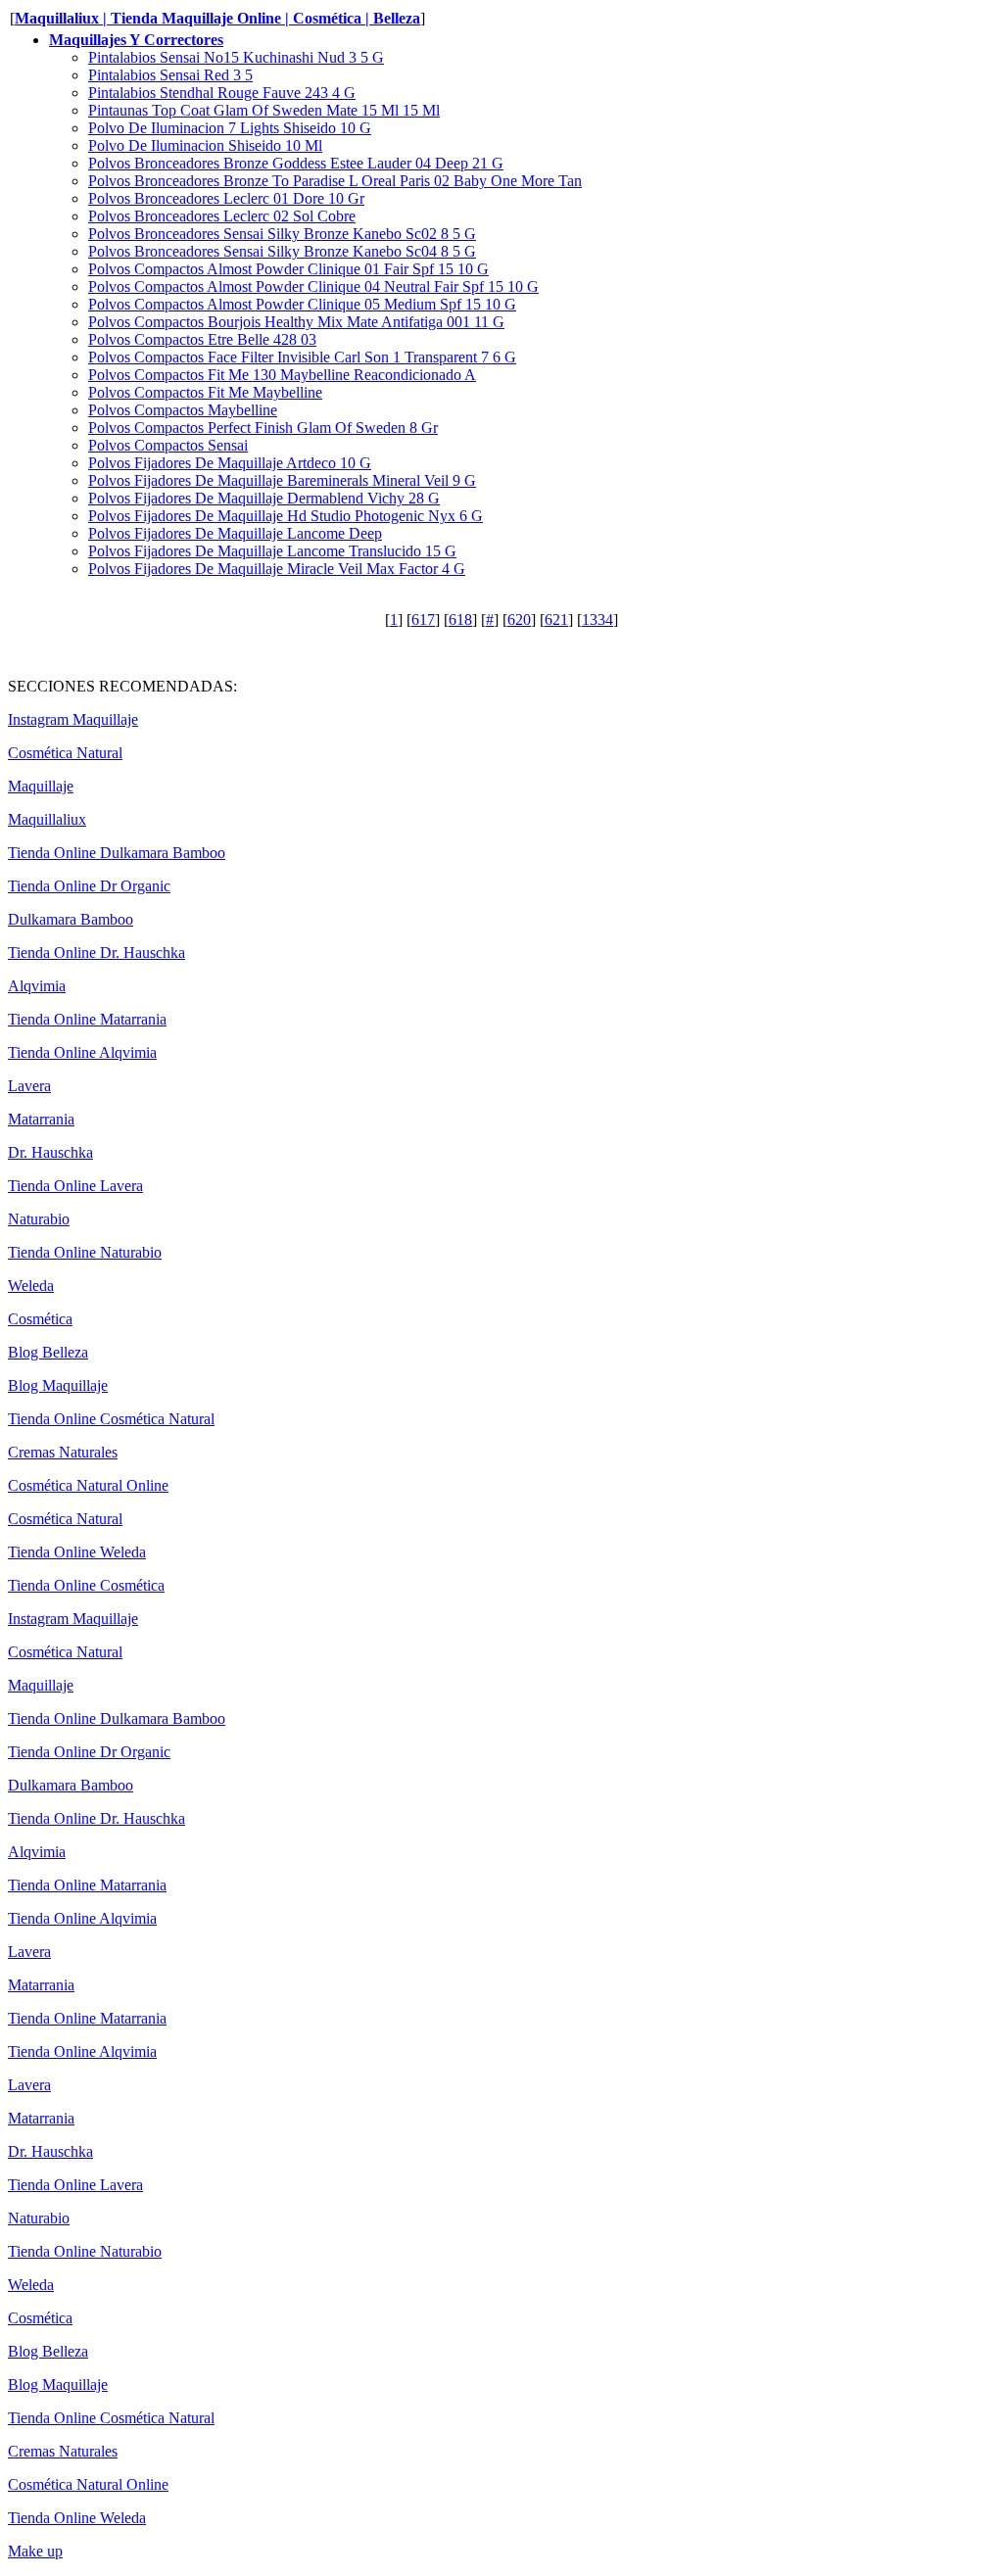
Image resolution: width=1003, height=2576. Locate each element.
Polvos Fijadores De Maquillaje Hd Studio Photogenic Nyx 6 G (286, 516)
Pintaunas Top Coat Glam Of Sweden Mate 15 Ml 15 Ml (264, 110)
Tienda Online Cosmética (86, 1585)
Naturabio (39, 1219)
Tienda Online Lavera (75, 1186)
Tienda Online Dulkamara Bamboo (117, 853)
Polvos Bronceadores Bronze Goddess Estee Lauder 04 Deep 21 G (296, 163)
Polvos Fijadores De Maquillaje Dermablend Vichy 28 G (264, 498)
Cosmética (40, 1319)
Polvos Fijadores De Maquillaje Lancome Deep (235, 533)
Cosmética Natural (65, 753)
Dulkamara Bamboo (71, 919)
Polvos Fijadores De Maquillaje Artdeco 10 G (230, 463)
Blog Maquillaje (58, 1385)
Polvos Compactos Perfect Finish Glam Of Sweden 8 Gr (263, 428)
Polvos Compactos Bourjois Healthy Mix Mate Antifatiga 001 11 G (296, 322)
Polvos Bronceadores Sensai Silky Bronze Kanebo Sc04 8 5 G (282, 251)
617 (423, 620)
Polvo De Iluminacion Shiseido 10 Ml (205, 145)
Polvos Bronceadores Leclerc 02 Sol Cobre (222, 216)
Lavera (29, 1086)
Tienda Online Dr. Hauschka (96, 953)
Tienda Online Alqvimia (82, 1052)
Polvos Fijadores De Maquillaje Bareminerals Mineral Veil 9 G (282, 480)
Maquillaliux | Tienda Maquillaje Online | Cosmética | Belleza (217, 18)
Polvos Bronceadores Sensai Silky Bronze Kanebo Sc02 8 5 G (282, 234)
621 (556, 620)
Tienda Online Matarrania (87, 1019)
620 (519, 620)
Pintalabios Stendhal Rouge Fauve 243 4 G (222, 93)
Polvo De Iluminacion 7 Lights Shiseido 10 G (230, 128)
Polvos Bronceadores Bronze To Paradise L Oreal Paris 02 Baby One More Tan (335, 181)
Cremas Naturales (63, 1452)
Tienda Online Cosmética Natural (111, 1419)
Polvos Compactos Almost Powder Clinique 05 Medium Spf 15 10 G (302, 304)
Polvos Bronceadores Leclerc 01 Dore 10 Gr (226, 198)
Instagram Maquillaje (73, 719)
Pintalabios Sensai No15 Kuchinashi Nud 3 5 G (236, 57)
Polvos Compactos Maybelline (183, 410)
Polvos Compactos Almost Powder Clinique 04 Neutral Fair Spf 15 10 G (313, 286)
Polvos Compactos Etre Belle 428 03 (202, 339)
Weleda (31, 1286)
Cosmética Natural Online (88, 1485)
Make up (35, 2551)
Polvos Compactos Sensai (168, 445)
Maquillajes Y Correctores (136, 40)
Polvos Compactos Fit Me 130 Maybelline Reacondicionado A (282, 375)
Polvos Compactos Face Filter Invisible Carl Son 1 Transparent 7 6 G (302, 357)
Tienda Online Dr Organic (89, 886)
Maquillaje (41, 786)
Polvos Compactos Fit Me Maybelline (205, 392)
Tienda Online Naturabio (85, 1252)
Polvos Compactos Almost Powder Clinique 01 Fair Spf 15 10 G (288, 269)
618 (460, 620)
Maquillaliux (47, 819)
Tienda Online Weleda (77, 1552)
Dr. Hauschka (50, 1152)
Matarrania (41, 1119)
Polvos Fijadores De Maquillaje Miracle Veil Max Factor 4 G (277, 569)
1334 (597, 620)
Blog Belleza (48, 1352)
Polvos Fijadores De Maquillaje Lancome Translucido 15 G (272, 551)
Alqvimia (37, 986)
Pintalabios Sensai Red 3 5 (170, 75)
